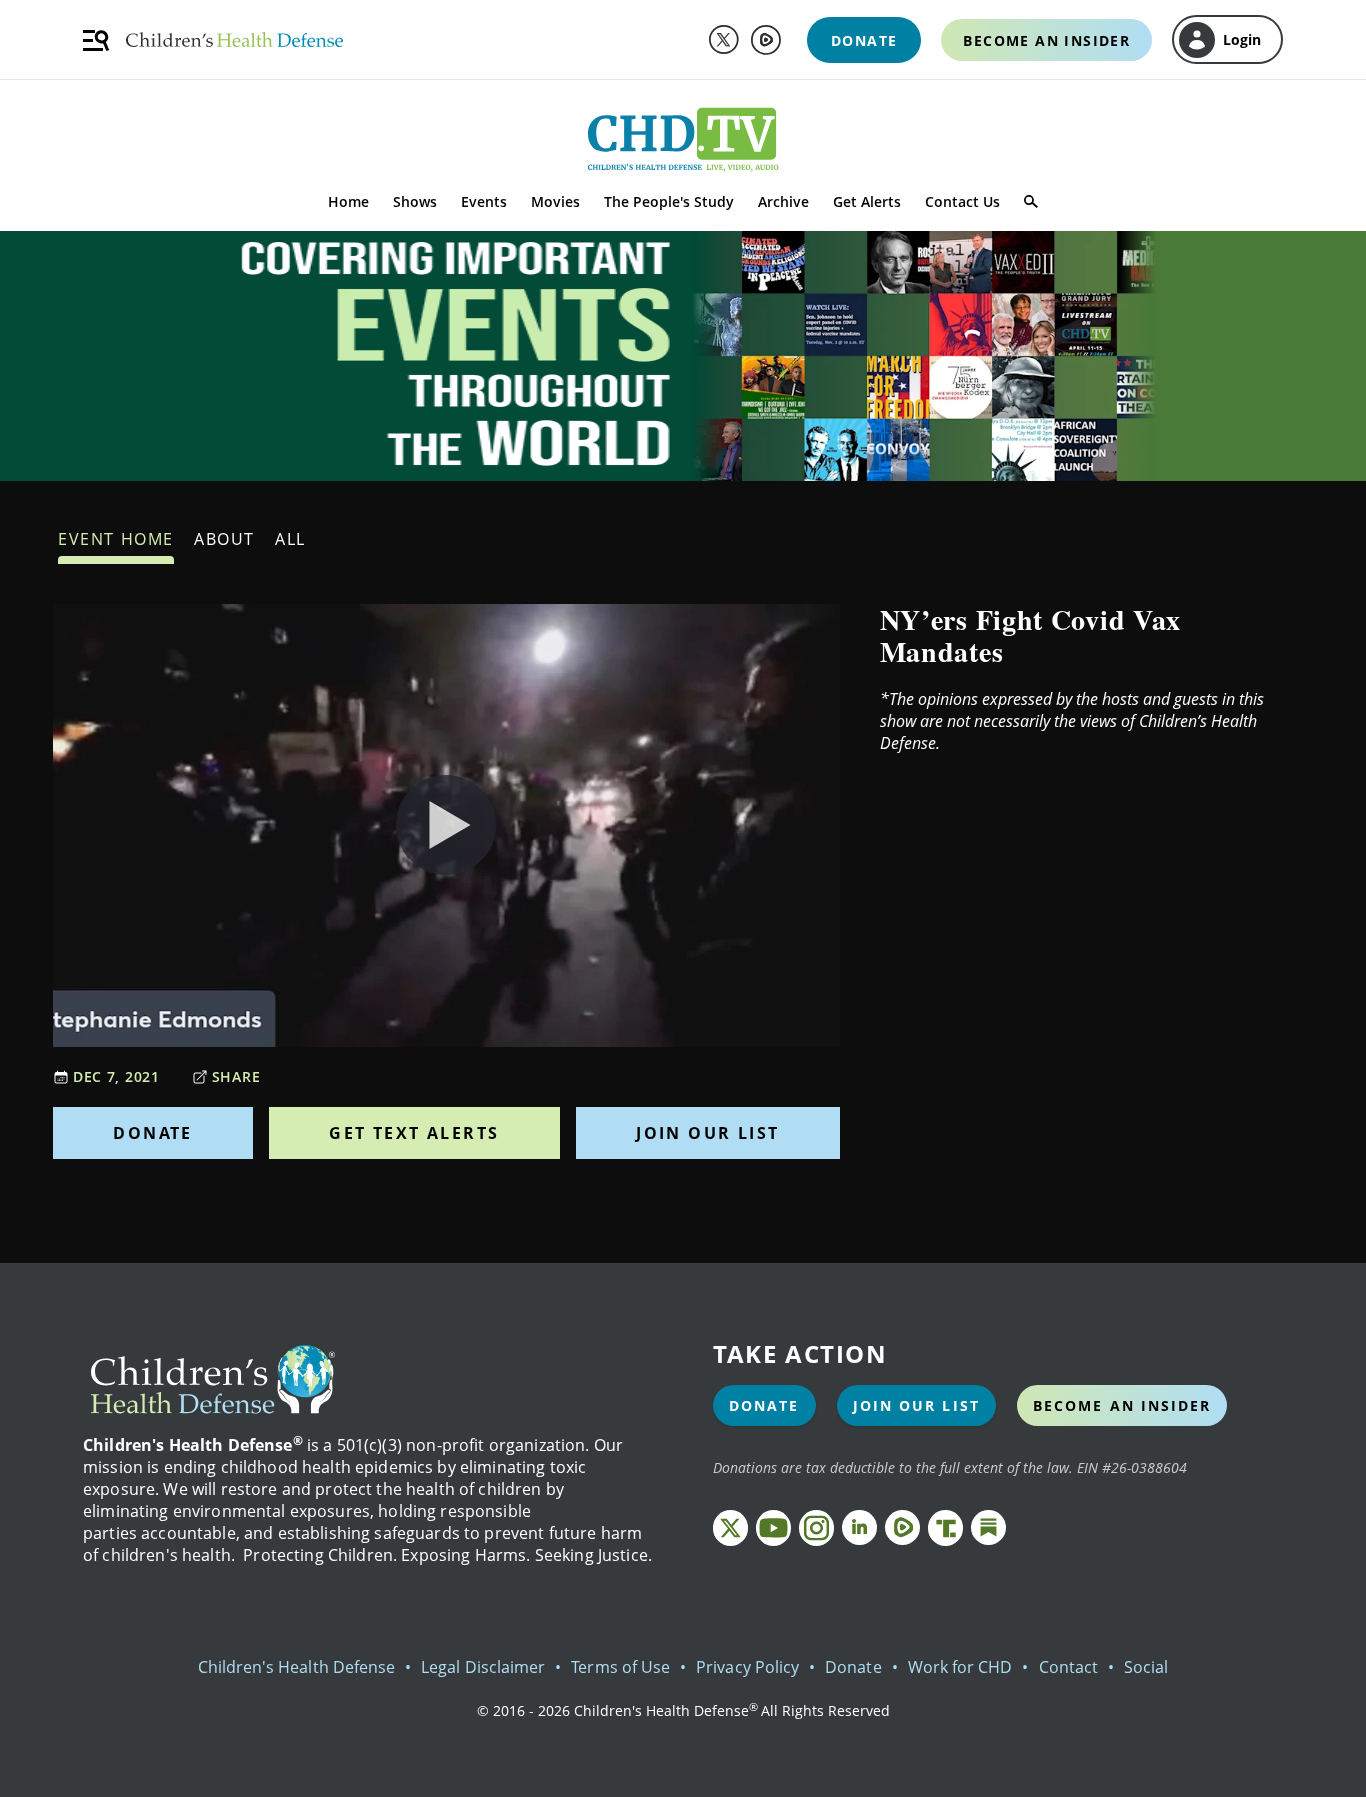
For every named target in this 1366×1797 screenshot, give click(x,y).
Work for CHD (960, 1667)
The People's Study (669, 201)
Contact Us (962, 201)
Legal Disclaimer (483, 1667)
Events (484, 201)
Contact (1068, 1667)
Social (1146, 1667)
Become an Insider (1122, 1405)
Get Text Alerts (414, 1133)
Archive (783, 201)
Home (348, 201)
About (224, 539)
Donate (152, 1133)
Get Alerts (867, 201)
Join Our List (707, 1133)
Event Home (116, 539)
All (290, 539)
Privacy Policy (747, 1667)
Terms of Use (620, 1667)
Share (236, 1076)
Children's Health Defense (297, 1667)
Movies (555, 201)
